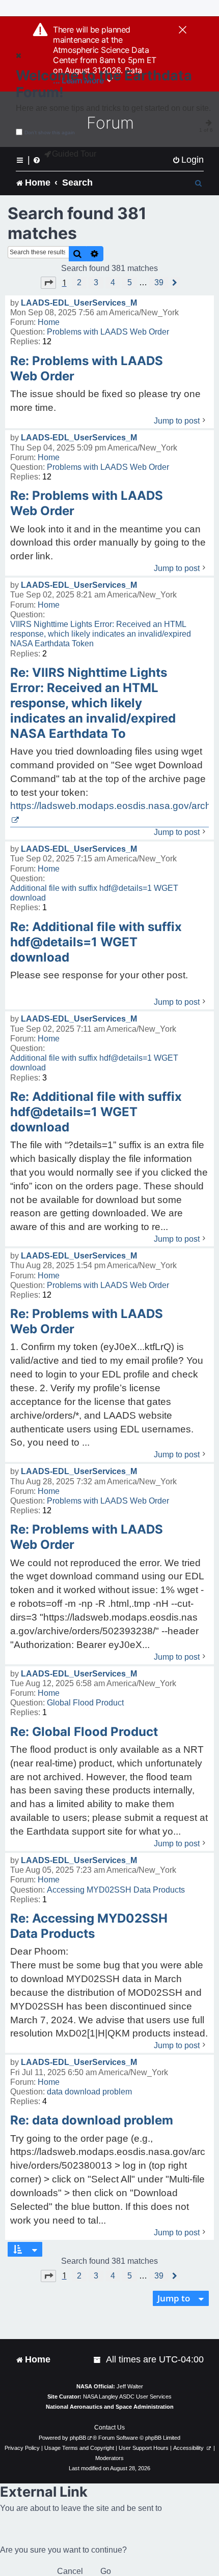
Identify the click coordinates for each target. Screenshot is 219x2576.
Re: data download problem (92, 2120)
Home (49, 322)
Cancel (70, 2571)
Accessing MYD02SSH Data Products (116, 1890)
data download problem (89, 2092)
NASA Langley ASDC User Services (127, 2397)
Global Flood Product (85, 1703)
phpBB (78, 2438)
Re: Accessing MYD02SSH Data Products (89, 1926)
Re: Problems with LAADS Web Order (87, 368)
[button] (48, 283)
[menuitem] (188, 160)
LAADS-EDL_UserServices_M (79, 303)
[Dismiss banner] (183, 31)
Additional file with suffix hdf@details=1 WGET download (94, 893)
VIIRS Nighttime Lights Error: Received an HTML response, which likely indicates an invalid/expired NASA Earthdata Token (101, 634)
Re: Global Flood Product (84, 1732)
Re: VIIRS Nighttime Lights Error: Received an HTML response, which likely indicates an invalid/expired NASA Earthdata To (93, 703)
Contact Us (109, 2428)
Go (106, 2571)
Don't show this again (50, 132)
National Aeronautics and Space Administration (110, 2407)
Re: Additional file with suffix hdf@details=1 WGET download (96, 942)
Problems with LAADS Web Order (108, 332)
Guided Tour (74, 154)
